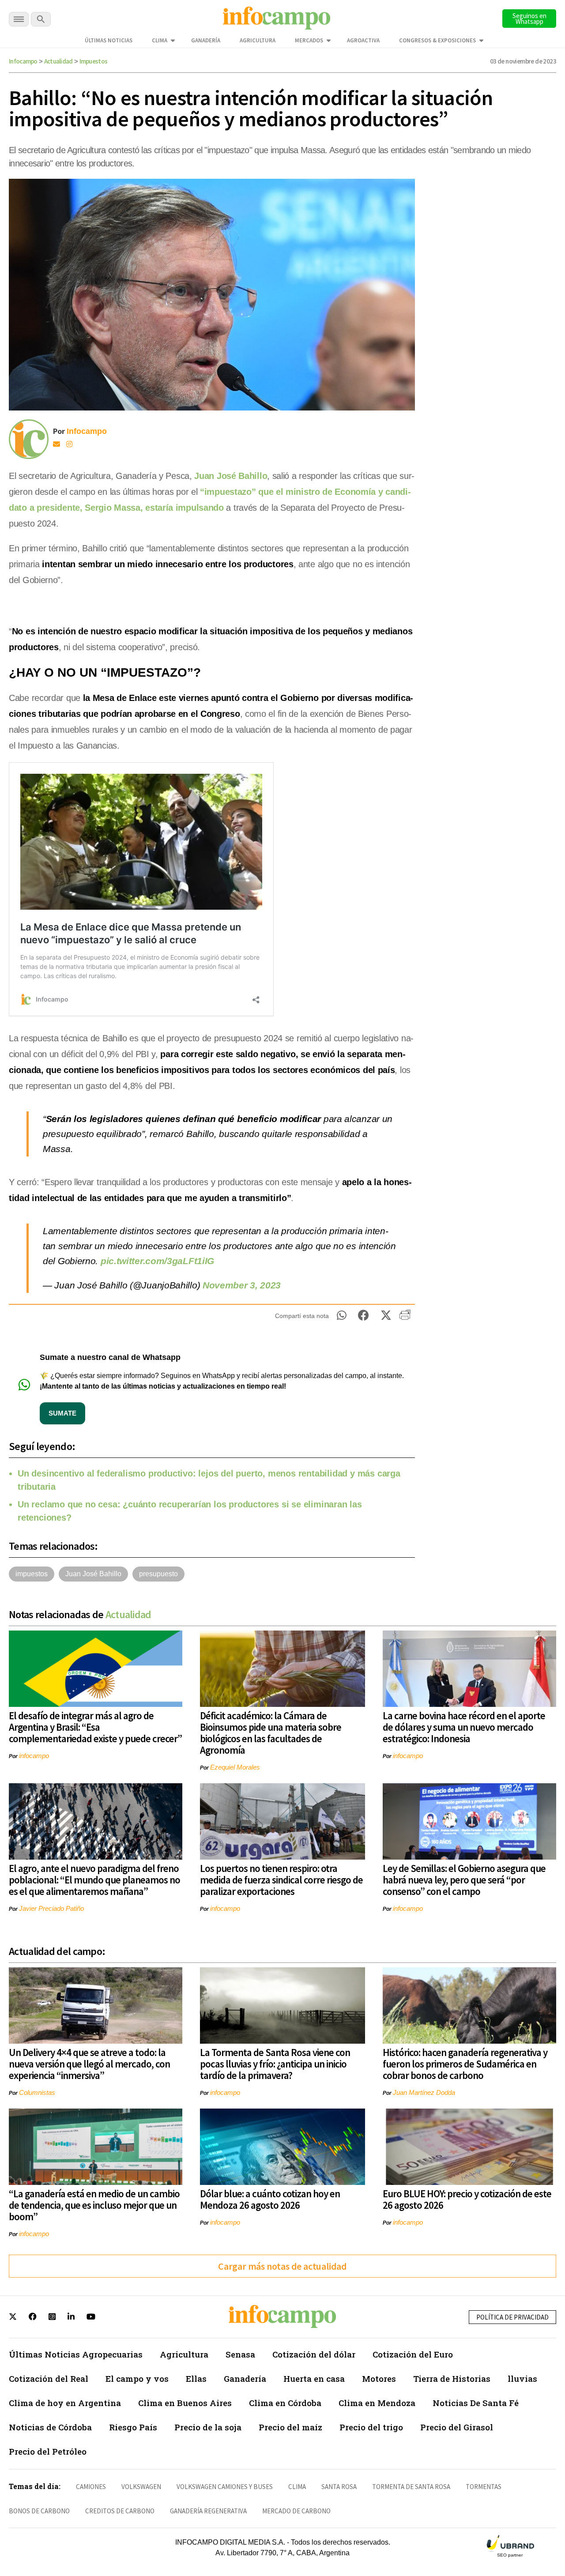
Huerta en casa (314, 2378)
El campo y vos (137, 2378)
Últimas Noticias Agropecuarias (76, 2354)
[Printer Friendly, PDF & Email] (405, 1318)
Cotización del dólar (314, 2354)
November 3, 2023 (242, 1285)
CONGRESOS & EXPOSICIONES (437, 40)
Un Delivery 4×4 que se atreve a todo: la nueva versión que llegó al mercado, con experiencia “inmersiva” (89, 2064)
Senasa (240, 2354)
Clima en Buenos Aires (185, 2403)
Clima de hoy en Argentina (65, 2403)
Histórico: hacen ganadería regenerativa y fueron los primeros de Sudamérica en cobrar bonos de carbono (465, 2064)
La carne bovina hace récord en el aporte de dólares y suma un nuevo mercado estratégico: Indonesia (464, 1727)
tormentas (484, 2487)
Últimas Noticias (109, 40)
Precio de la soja (208, 2427)
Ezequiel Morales (235, 1767)
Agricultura (258, 40)
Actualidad (58, 61)
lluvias (522, 2378)
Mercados (309, 40)
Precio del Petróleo (48, 2451)
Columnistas (37, 2092)
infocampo (34, 1756)
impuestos (32, 1574)
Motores (379, 2378)
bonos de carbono (39, 2511)
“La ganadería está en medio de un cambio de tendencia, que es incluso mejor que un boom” (94, 2205)
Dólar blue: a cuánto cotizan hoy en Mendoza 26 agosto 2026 (270, 2199)
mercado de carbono (296, 2511)
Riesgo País (133, 2427)
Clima (160, 40)
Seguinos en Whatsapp (529, 19)
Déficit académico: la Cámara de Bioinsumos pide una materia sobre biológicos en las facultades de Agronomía (271, 1733)
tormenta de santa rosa (411, 2487)
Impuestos (94, 61)
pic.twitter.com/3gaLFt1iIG (157, 1261)
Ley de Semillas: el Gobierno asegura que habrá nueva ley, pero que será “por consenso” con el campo (464, 1880)
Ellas (196, 2378)
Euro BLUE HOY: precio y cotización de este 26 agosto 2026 (467, 2199)
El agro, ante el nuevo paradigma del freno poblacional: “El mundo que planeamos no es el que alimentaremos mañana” (94, 1880)
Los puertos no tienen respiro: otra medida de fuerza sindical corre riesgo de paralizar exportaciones (281, 1880)
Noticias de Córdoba (50, 2427)
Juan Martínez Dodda (424, 2092)
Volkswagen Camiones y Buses (225, 2487)
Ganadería (206, 40)
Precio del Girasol (457, 2427)
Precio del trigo (371, 2427)
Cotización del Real (49, 2378)
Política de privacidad (512, 2317)
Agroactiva (363, 40)
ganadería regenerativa (208, 2511)
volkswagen (141, 2487)
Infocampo (23, 61)
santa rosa (339, 2487)
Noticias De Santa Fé (476, 2403)
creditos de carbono (120, 2511)
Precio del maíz (290, 2427)
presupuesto (158, 1574)
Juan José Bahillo (231, 476)
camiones (91, 2487)
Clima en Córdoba (285, 2403)
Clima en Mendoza (377, 2403)
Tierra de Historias (452, 2378)
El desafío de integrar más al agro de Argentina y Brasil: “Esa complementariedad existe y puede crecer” (95, 1727)
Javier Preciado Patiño (51, 1908)
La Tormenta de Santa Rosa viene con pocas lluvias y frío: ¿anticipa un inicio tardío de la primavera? (275, 2064)
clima (297, 2487)
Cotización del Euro (413, 2354)
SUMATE (62, 1413)
